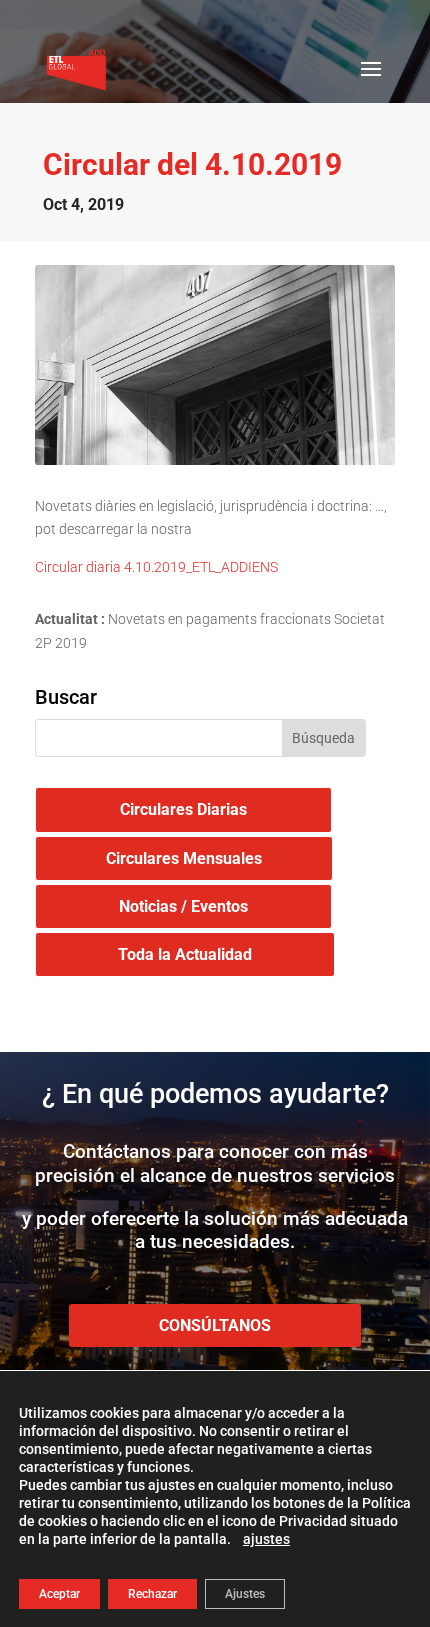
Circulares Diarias (183, 809)
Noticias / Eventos (183, 906)
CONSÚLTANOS (215, 1325)
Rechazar (152, 1594)
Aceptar (59, 1594)
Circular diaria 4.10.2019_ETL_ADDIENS (156, 567)
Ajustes (245, 1594)
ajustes (266, 1539)
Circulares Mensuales (184, 858)
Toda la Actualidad (185, 954)
